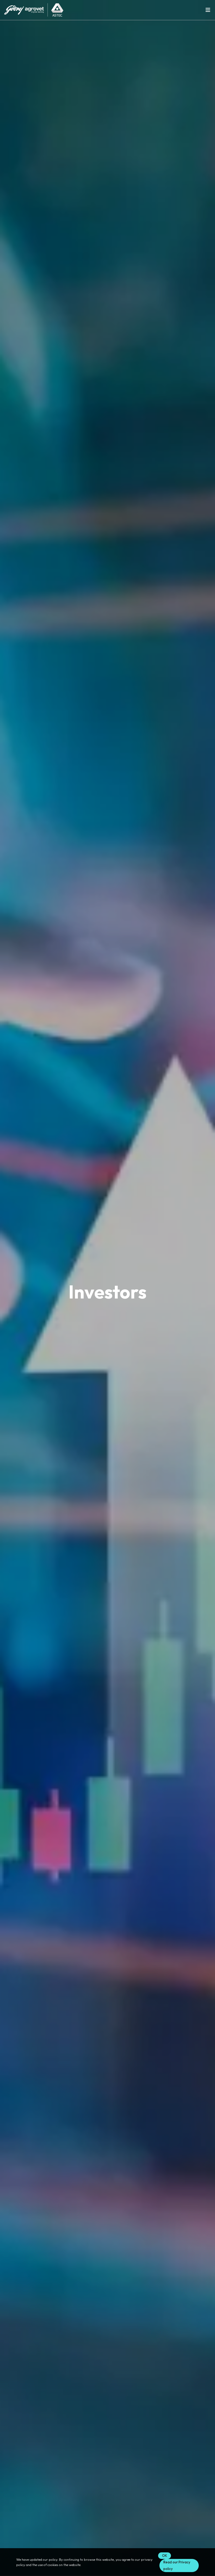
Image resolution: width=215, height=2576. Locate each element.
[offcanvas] (208, 10)
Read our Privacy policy (177, 2565)
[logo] (34, 9)
